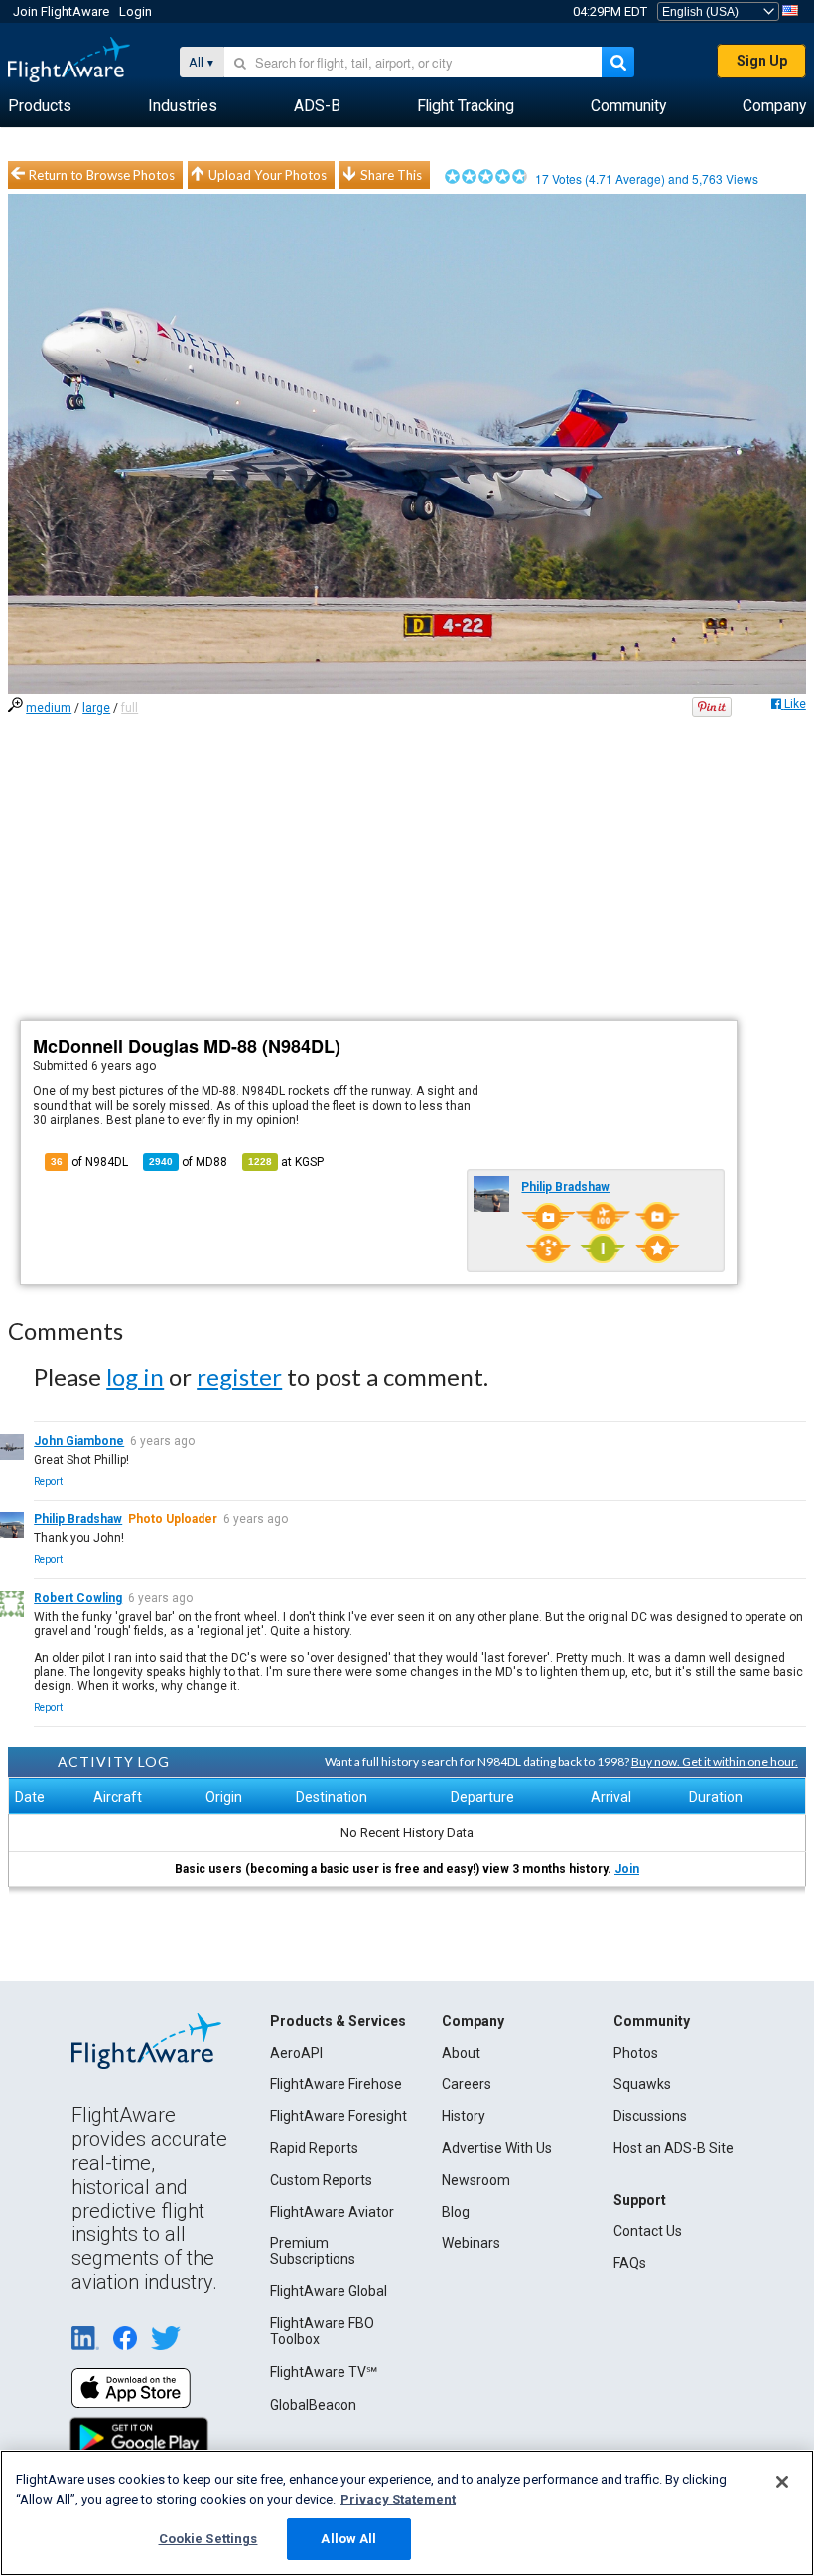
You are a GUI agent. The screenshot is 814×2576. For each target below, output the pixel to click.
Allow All (348, 2539)
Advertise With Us (497, 2148)
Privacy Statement (398, 2499)
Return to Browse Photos (102, 175)
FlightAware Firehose (336, 2084)
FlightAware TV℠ (324, 2372)
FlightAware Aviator (332, 2212)
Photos (636, 2053)
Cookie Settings (208, 2539)
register (239, 1377)
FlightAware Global (329, 2291)
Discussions (650, 2116)
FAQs (630, 2263)
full (130, 708)
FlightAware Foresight (339, 2116)
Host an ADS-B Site (674, 2148)
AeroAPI (296, 2053)
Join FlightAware (61, 11)
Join (627, 1869)
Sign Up (762, 61)
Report (48, 1481)
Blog (456, 2212)
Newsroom (476, 2180)
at (286, 1162)
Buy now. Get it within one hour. (715, 1761)
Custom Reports (321, 2180)
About (461, 2053)
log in (135, 1377)
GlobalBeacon (313, 2405)
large (96, 708)
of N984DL (89, 1162)
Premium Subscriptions (313, 2251)
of (188, 1162)
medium (49, 708)
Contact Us (648, 2231)
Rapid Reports (314, 2148)
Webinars (471, 2243)
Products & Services (338, 2021)
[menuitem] (40, 106)
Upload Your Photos (268, 175)
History (464, 2116)
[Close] (782, 2482)
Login (136, 11)
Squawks (642, 2084)
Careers (467, 2084)
